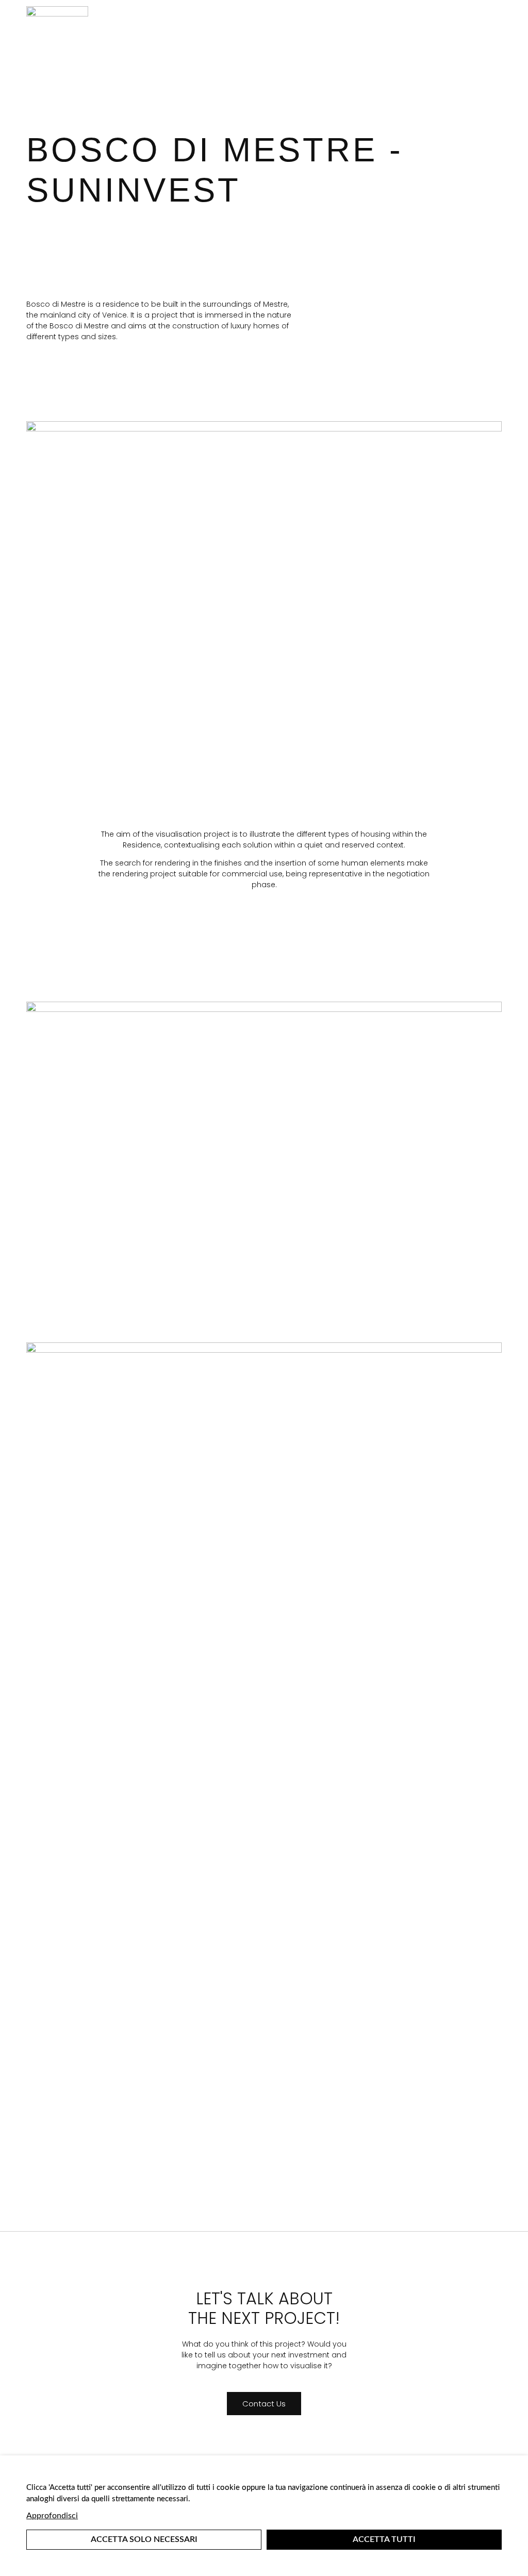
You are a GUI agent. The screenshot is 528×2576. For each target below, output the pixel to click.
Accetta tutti (384, 2539)
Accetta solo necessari (144, 2539)
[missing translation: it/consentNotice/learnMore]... (52, 2516)
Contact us (264, 2404)
